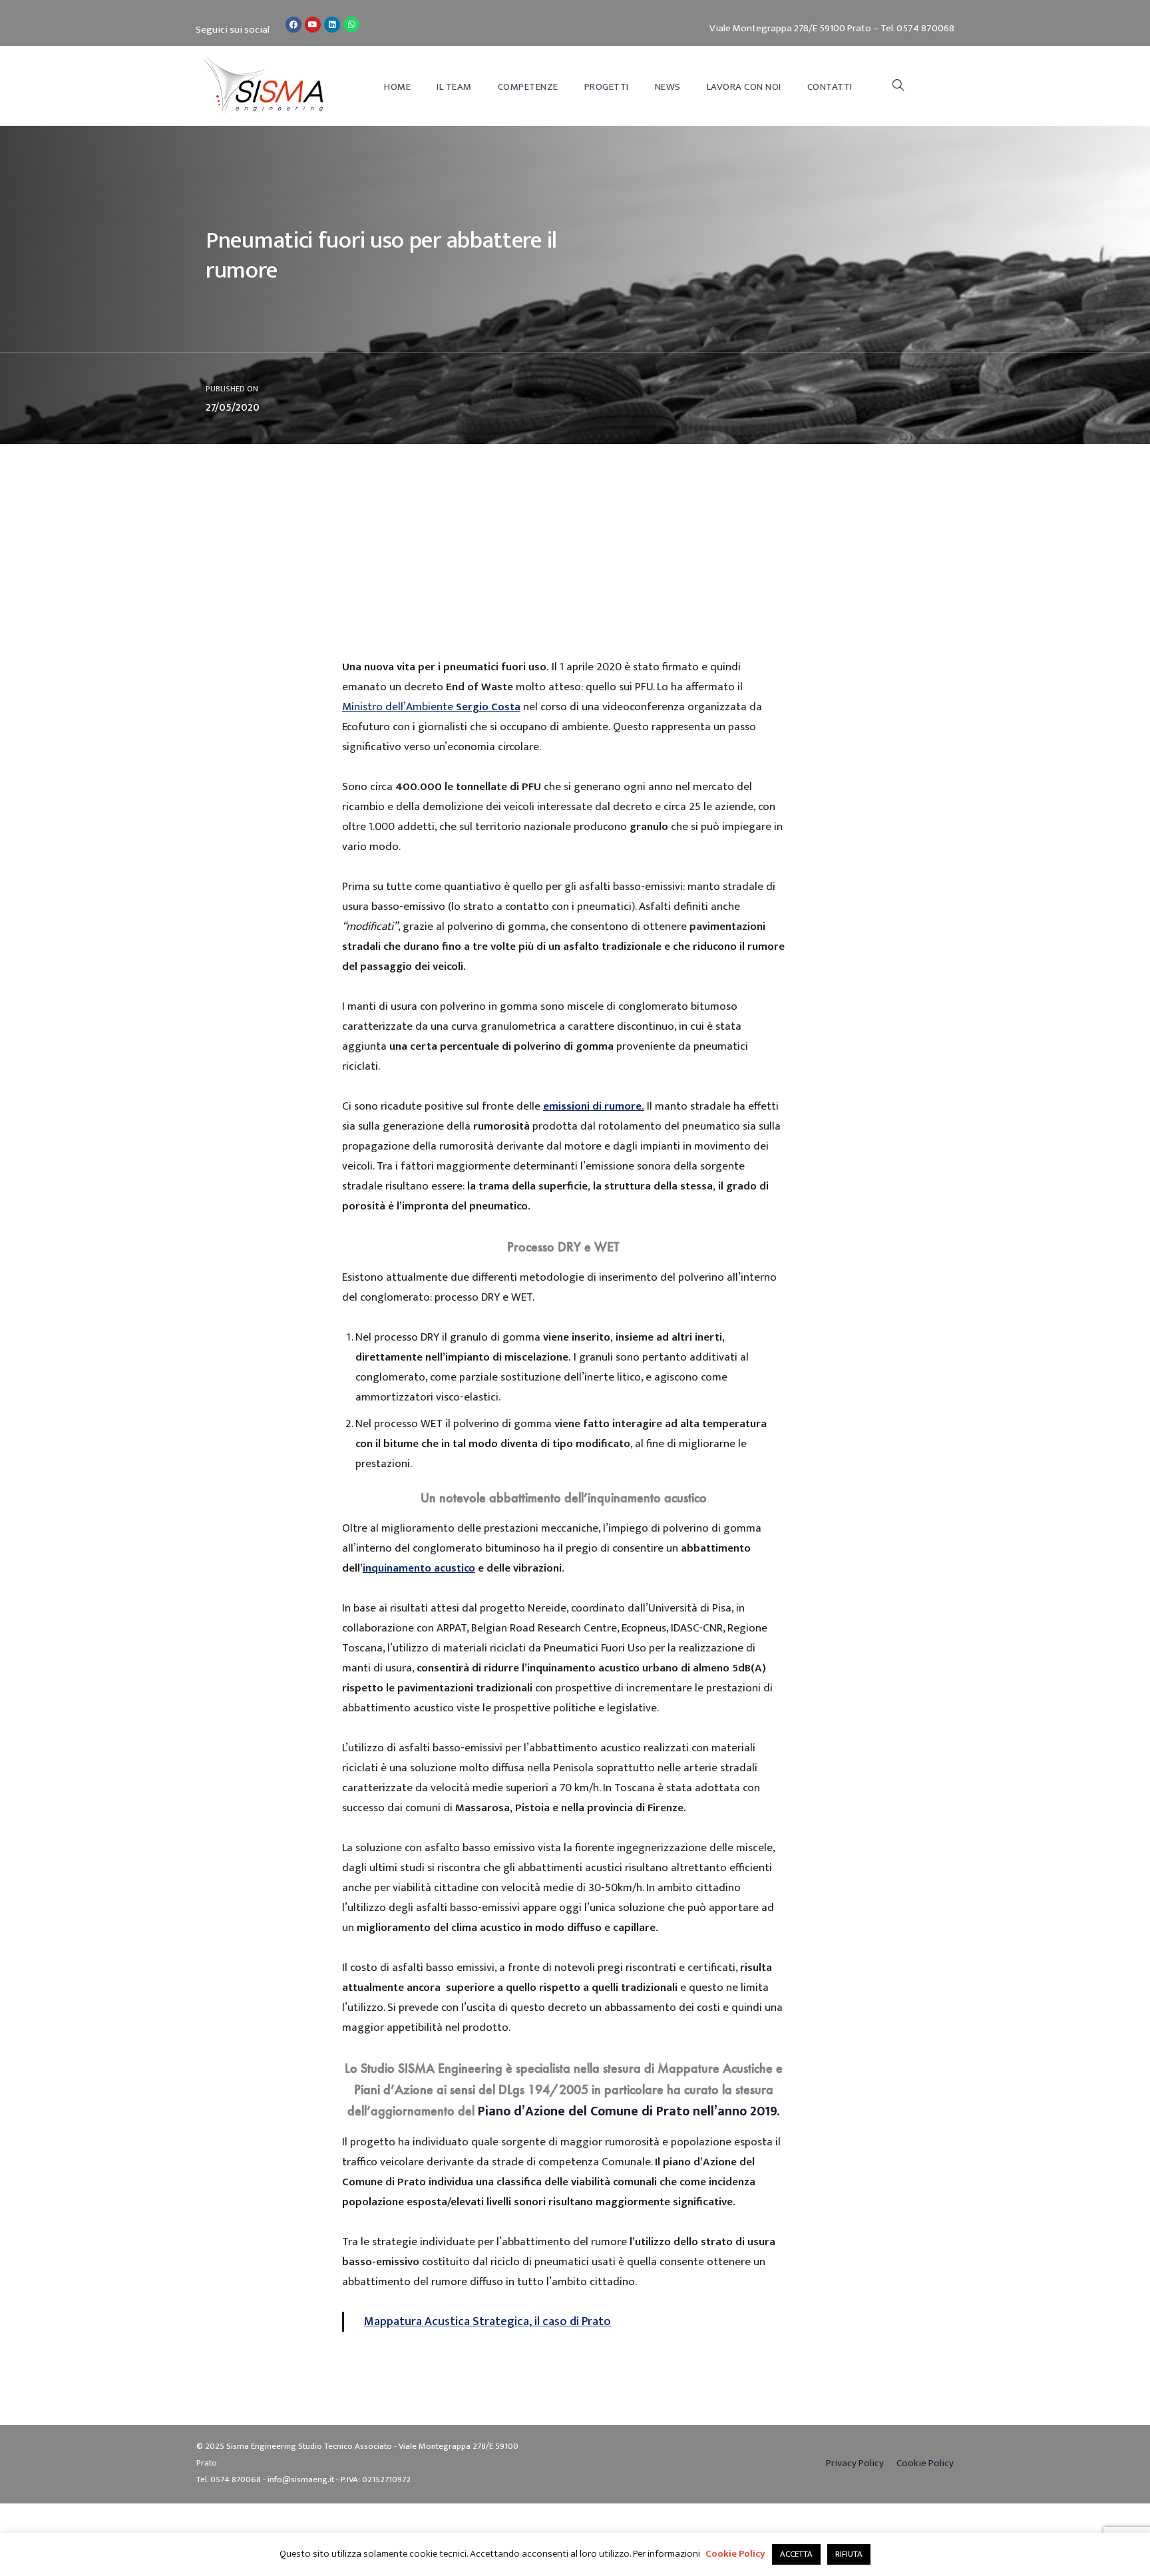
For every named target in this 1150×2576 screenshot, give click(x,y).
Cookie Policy (735, 2554)
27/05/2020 (233, 408)
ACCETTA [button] (796, 2554)
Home (397, 87)
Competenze (528, 87)
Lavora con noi (744, 87)
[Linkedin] (332, 25)
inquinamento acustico (419, 1568)
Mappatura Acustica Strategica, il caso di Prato (487, 2321)
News (668, 87)
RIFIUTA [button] (849, 2554)
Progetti (607, 87)
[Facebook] (293, 25)
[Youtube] (313, 25)
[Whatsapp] (351, 25)
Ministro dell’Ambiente (431, 707)
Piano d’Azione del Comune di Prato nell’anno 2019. (629, 2111)
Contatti (830, 87)
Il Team (454, 87)
